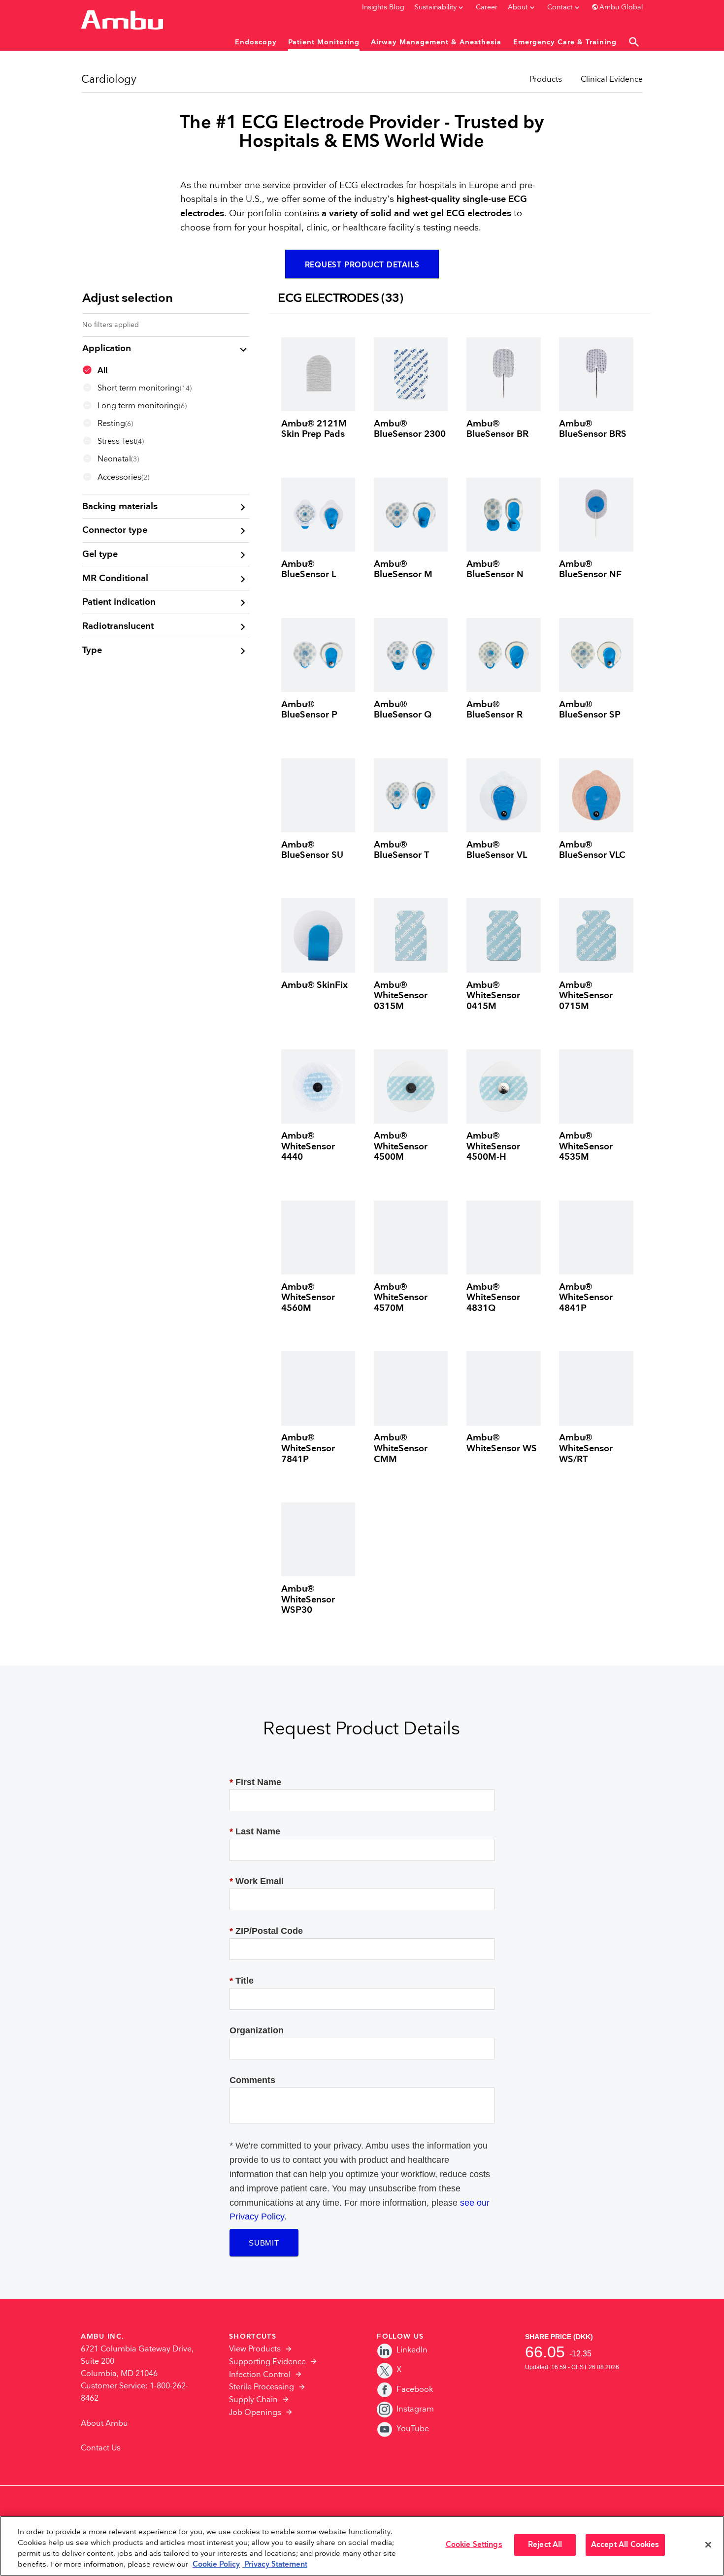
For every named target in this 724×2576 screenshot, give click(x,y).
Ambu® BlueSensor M (403, 570)
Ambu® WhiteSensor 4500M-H (493, 1146)
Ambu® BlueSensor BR (497, 429)
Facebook (415, 2390)
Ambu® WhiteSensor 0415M (493, 996)
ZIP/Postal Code (266, 1931)
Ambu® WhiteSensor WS (502, 1443)
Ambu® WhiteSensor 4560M (308, 1298)
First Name (255, 1782)
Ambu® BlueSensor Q (403, 710)
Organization (257, 2030)
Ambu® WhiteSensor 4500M (401, 1146)
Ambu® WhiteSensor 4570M (401, 1298)
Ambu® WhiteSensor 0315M (401, 996)
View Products (255, 2349)
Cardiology (109, 80)
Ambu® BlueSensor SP (590, 710)
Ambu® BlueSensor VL (497, 850)
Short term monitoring (145, 388)
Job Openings (255, 2413)
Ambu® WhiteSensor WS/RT (586, 1448)
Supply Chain (253, 2400)
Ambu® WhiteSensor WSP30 (308, 1599)
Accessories (123, 477)
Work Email (257, 1881)
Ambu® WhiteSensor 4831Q (493, 1298)
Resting (115, 424)
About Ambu (104, 2424)
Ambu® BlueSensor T (401, 850)
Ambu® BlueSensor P (309, 710)
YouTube (413, 2429)
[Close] (708, 2545)
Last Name (255, 1831)
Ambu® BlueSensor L (309, 570)
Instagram (415, 2409)
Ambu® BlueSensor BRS (593, 429)
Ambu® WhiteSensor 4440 (308, 1146)
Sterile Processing (262, 2387)
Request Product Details (362, 265)
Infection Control (260, 2375)
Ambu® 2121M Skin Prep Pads (314, 429)
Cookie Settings (474, 2545)
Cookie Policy (216, 2565)
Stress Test (121, 441)
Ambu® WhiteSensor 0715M (586, 996)
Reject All (545, 2545)
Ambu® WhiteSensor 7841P (308, 1448)
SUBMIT (264, 2243)
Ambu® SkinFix (314, 985)
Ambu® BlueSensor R (494, 710)
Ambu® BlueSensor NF (590, 570)
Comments (252, 2080)
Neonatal (118, 459)
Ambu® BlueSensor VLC (592, 850)
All (102, 371)
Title (242, 1981)
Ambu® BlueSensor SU (312, 850)
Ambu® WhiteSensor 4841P (586, 1298)
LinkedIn (412, 2350)
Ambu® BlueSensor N (495, 570)
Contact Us (101, 2448)
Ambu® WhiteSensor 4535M (586, 1146)
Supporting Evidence (267, 2362)
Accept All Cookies (625, 2545)
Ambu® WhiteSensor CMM (401, 1448)
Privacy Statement (275, 2565)
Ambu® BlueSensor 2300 (410, 429)
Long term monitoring (142, 406)
